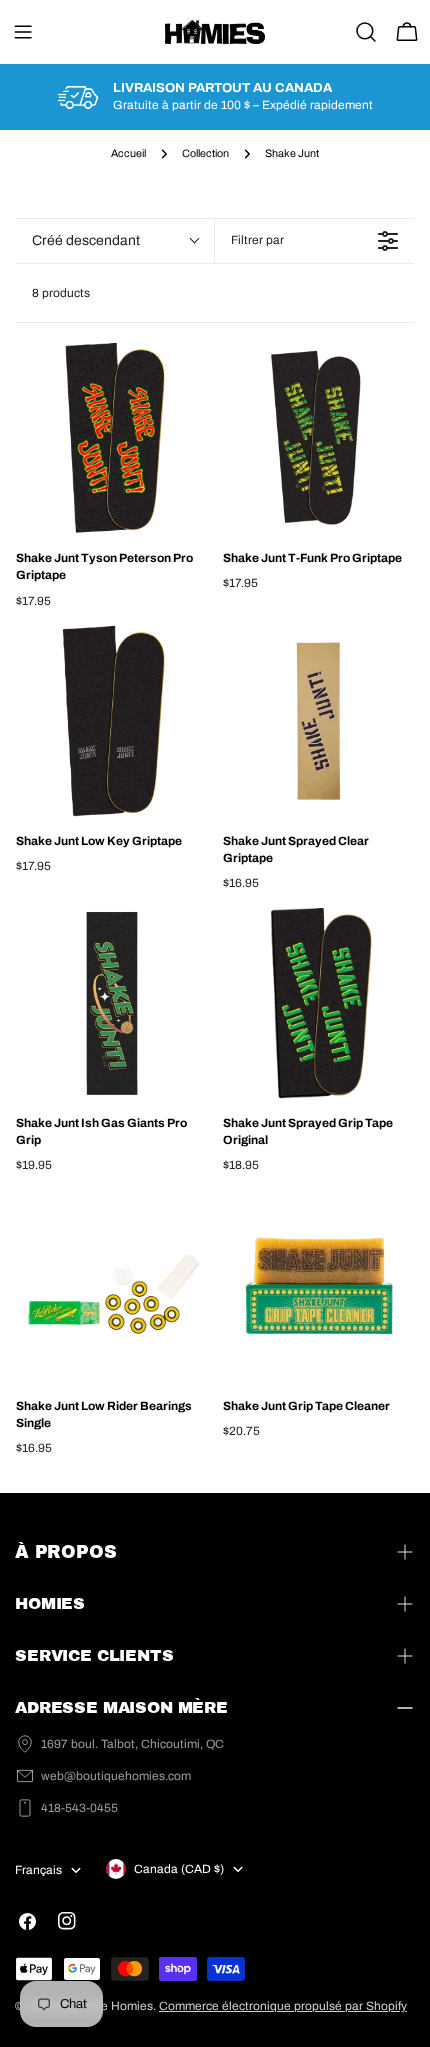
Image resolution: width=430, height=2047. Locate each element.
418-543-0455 (79, 1808)
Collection (205, 153)
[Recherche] (366, 32)
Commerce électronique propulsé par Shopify (283, 2006)
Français (38, 1870)
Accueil (128, 153)
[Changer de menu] (23, 32)
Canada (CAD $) (179, 1869)
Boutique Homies (105, 2006)
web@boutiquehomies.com (116, 1776)
